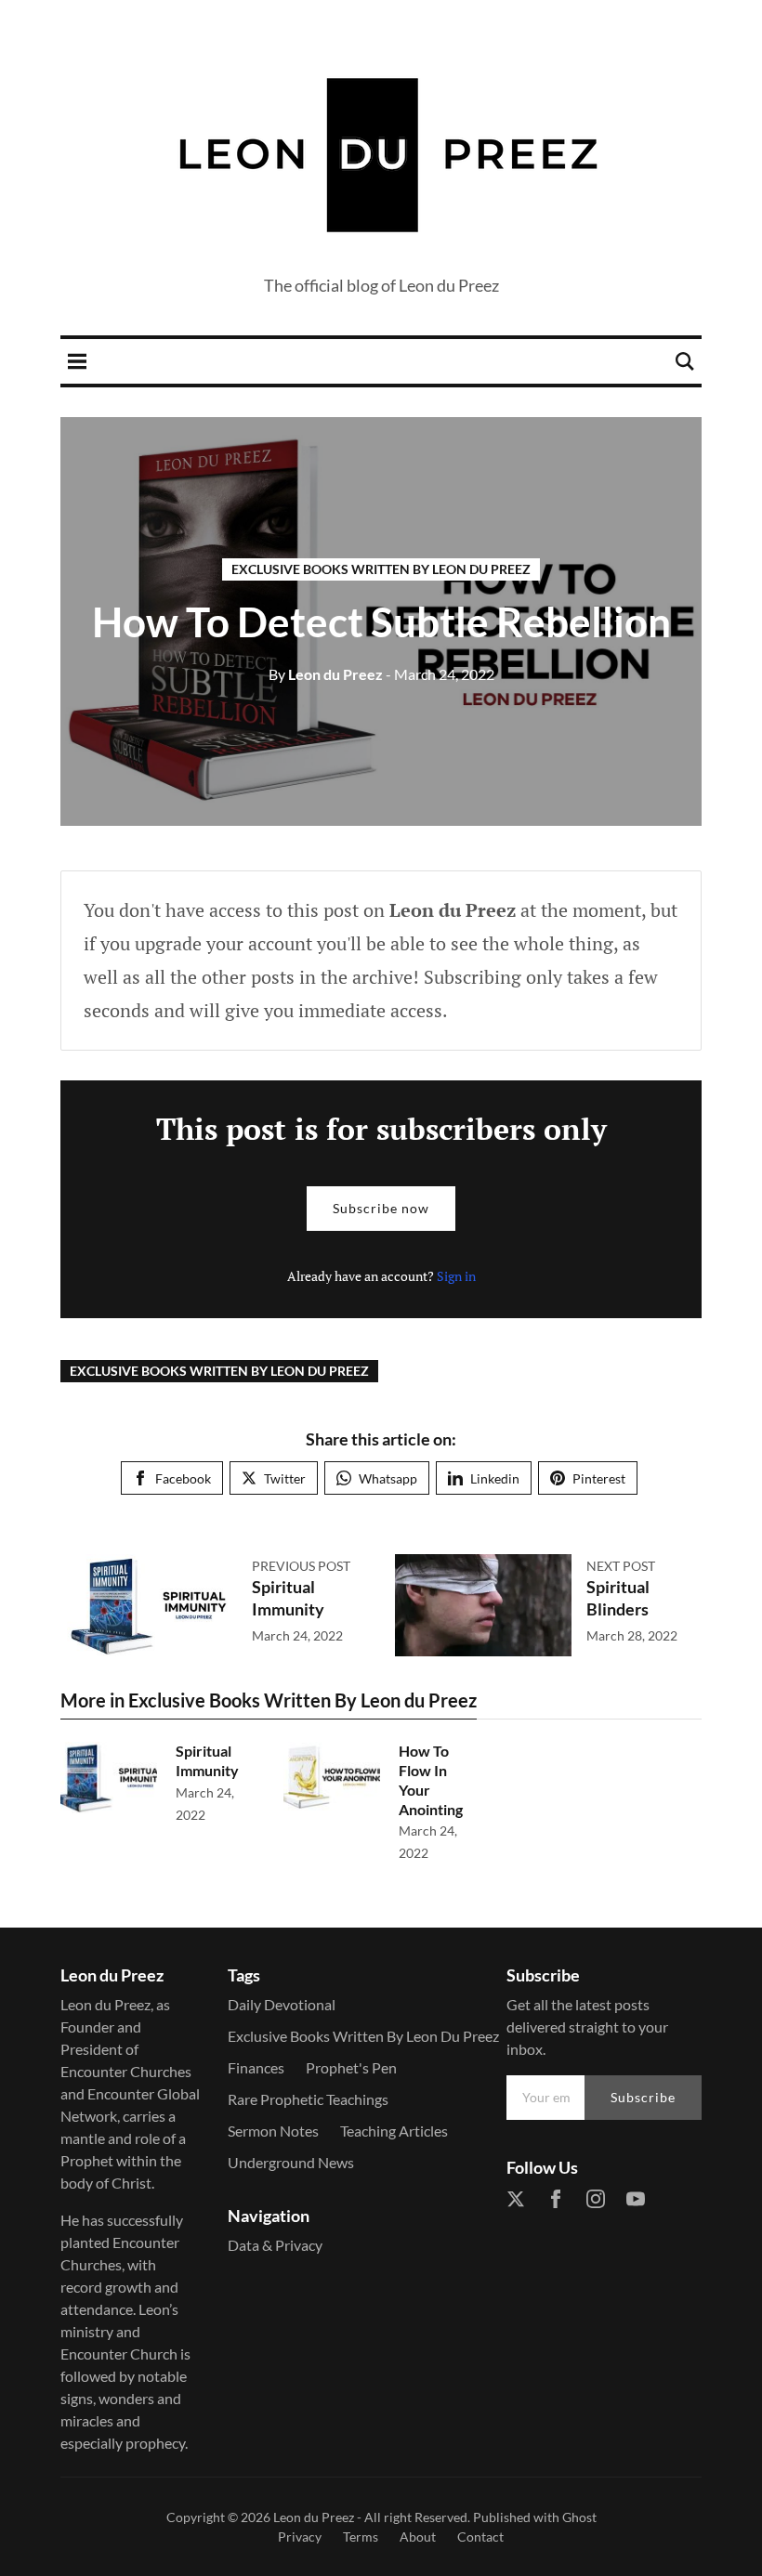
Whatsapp (388, 1478)
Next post (621, 1566)
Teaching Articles (394, 2131)
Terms (361, 2537)
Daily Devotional (282, 2004)
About (418, 2537)
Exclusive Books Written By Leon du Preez (381, 569)
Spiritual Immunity (288, 1597)
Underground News (291, 2162)
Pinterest (599, 1478)
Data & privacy (275, 2245)
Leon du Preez (326, 674)
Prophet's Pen (351, 2067)
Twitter (285, 1478)
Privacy (300, 2537)
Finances (256, 2067)
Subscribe (643, 2097)
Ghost (579, 2517)
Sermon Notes (273, 2131)
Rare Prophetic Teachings (308, 2099)
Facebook (183, 1478)
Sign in (456, 1276)
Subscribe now (381, 1208)
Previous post (301, 1566)
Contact (480, 2537)
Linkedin (495, 1478)
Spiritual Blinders (618, 1597)
